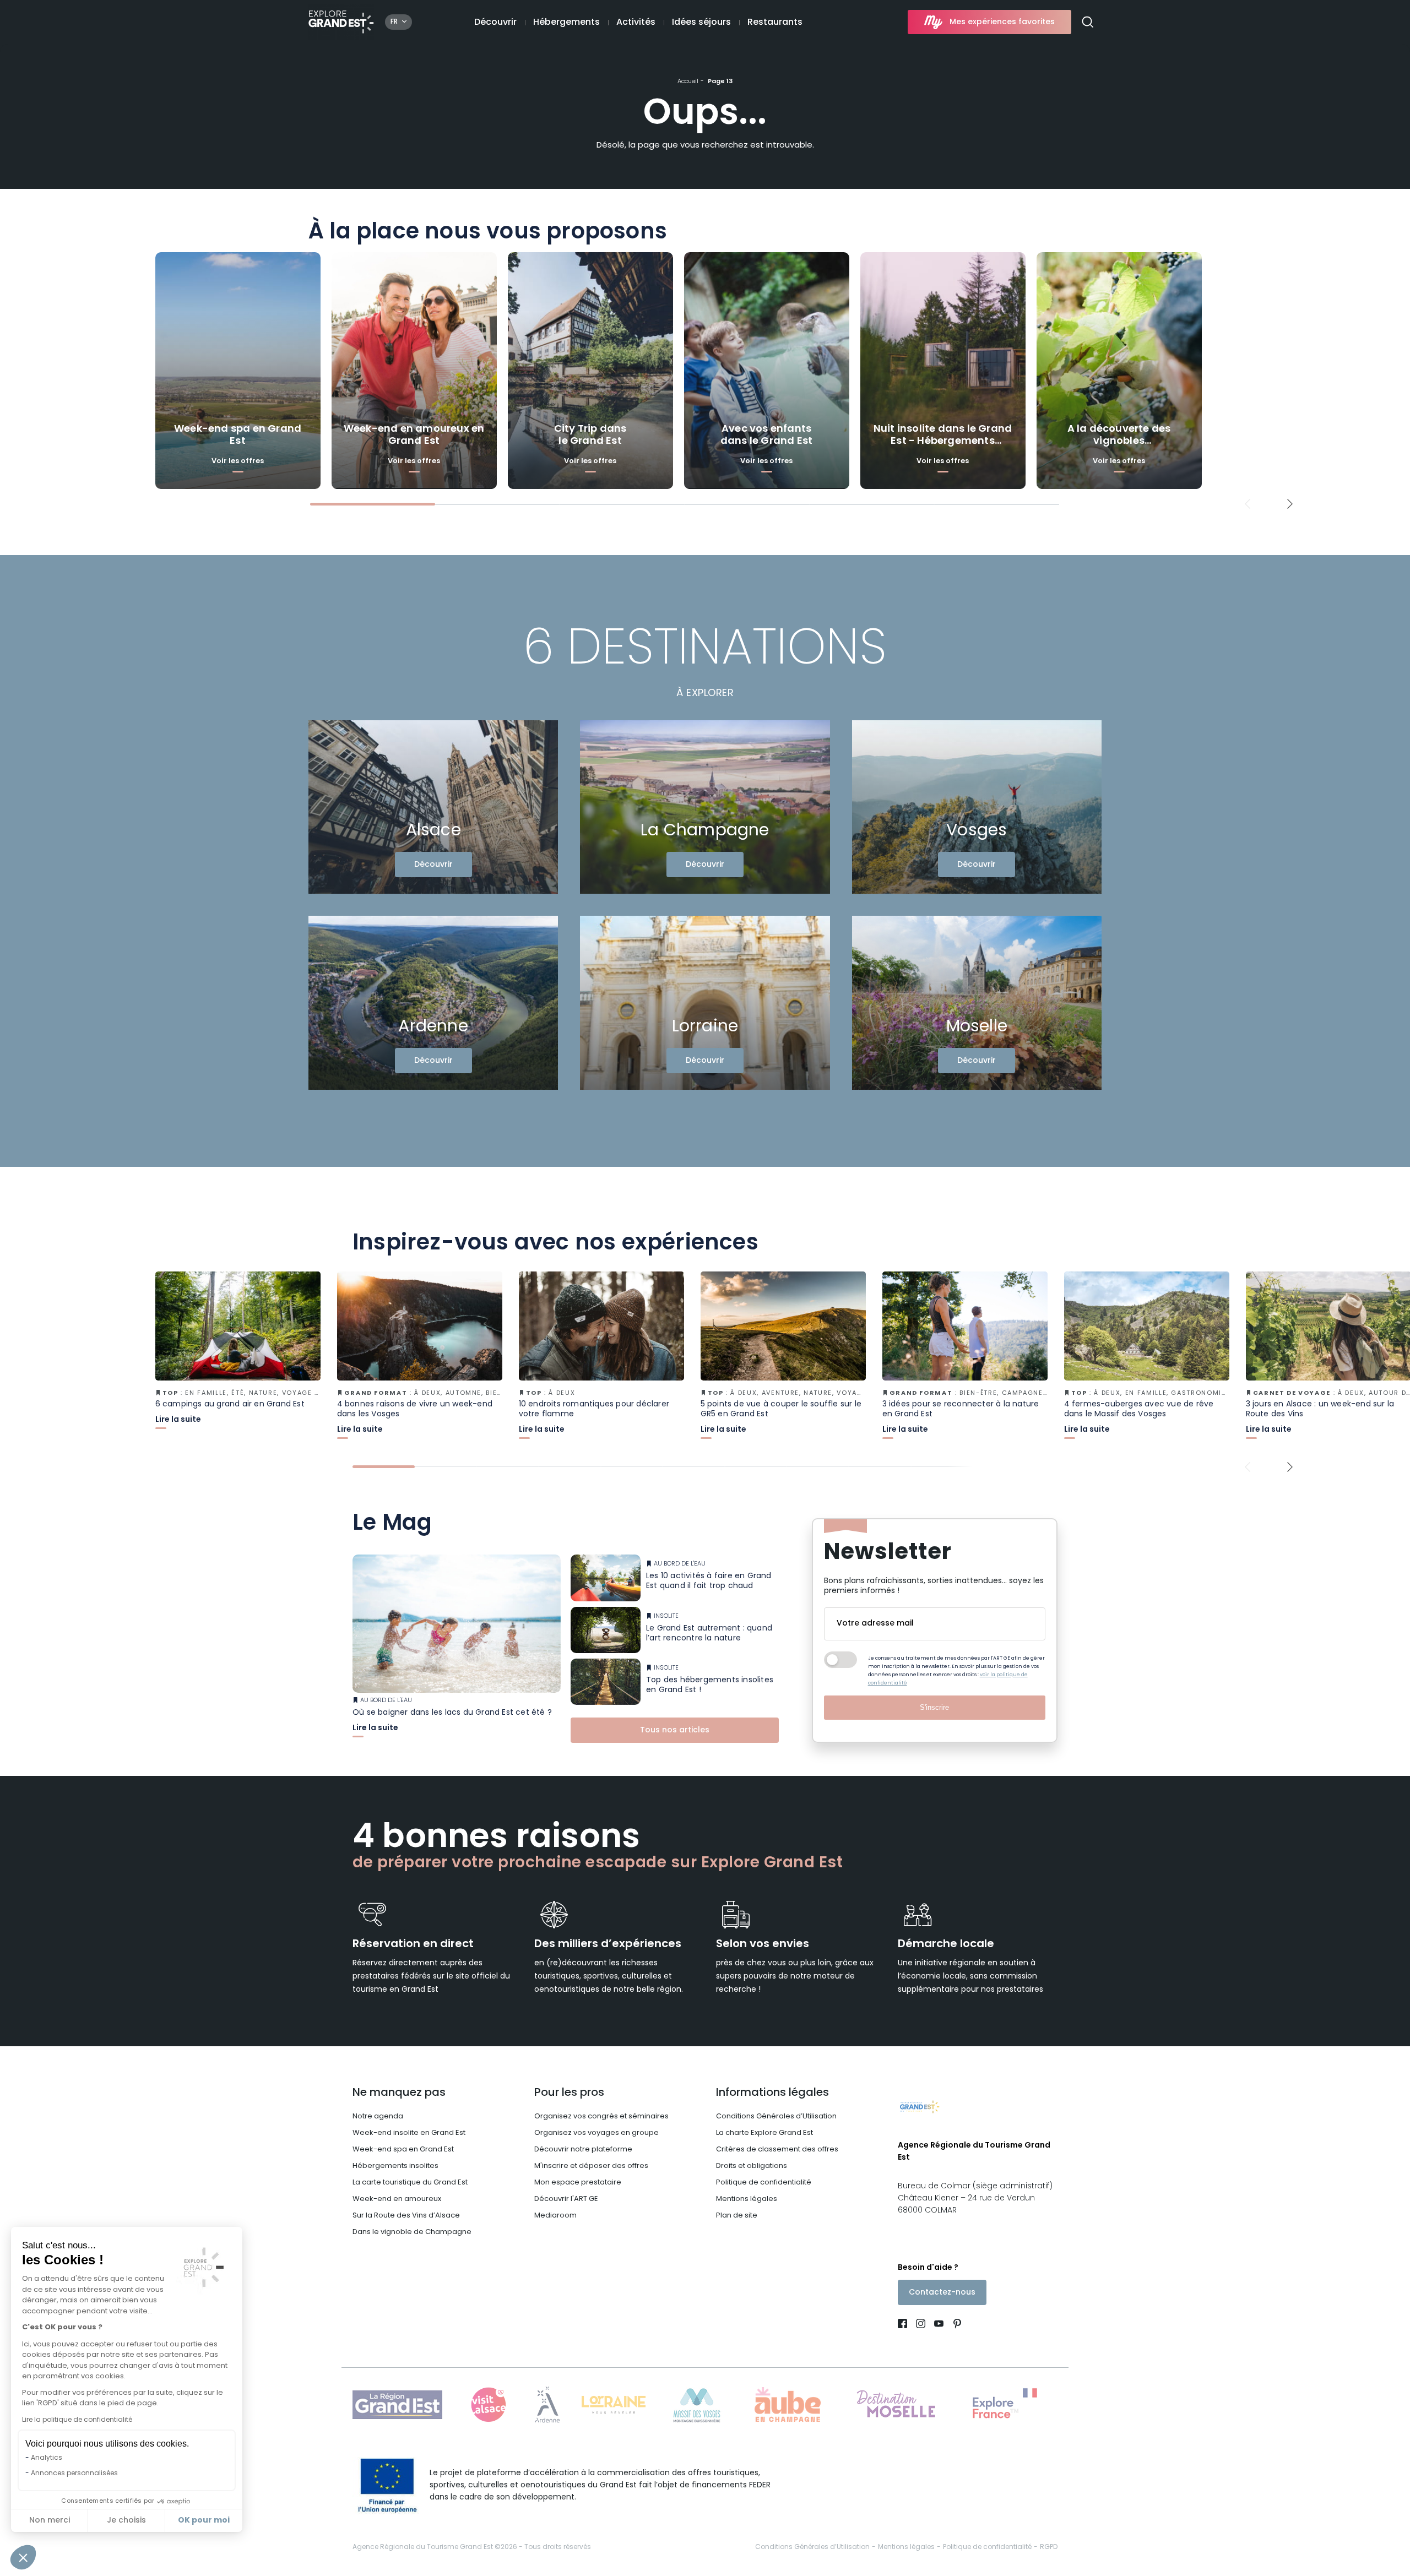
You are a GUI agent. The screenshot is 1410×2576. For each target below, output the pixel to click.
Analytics (47, 2458)
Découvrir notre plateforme (583, 2150)
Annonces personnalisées (74, 2474)
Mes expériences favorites (1002, 22)
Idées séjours (701, 23)
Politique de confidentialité (764, 2183)
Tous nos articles (675, 1730)
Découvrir (495, 23)
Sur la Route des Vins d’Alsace (406, 2216)
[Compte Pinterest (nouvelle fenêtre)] (955, 2325)
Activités (636, 23)
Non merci (50, 2521)
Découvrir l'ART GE (566, 2199)
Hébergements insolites (395, 2166)
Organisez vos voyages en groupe (596, 2133)
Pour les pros (569, 2093)
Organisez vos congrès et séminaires (601, 2116)
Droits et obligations (752, 2166)
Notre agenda (378, 2116)
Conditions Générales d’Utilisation (776, 2116)
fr (394, 22)
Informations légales (772, 2093)
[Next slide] (1290, 504)
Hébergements (566, 23)
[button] (23, 2557)
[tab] (373, 504)
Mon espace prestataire (578, 2183)
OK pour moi (204, 2520)
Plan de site (737, 2216)
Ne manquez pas (399, 2093)
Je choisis (126, 2521)
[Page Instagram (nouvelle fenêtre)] (921, 2325)
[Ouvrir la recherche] (1092, 22)
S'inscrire (934, 1707)
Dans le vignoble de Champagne (412, 2232)
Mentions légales (747, 2199)
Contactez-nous (942, 2293)
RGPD (1049, 2547)
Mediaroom (555, 2216)
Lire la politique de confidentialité (77, 2420)
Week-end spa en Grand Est (403, 2150)
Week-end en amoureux (397, 2199)
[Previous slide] (1248, 504)
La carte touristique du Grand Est (410, 2183)
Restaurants (775, 23)
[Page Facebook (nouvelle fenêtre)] (905, 2325)
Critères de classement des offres (777, 2150)
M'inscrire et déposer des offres (591, 2166)
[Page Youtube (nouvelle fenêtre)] (939, 2325)
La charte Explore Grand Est (764, 2133)
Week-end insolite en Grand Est (409, 2133)
